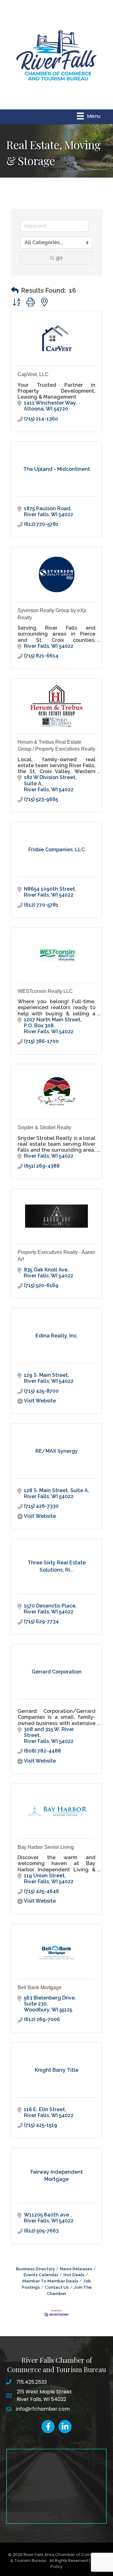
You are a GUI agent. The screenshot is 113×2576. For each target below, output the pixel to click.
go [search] (59, 258)
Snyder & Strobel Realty (44, 1127)
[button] (15, 290)
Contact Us (57, 2287)
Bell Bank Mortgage (40, 1987)
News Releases (76, 2269)
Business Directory (35, 2269)
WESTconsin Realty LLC (45, 991)
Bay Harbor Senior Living (46, 1847)
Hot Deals (74, 2275)
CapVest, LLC (33, 374)
